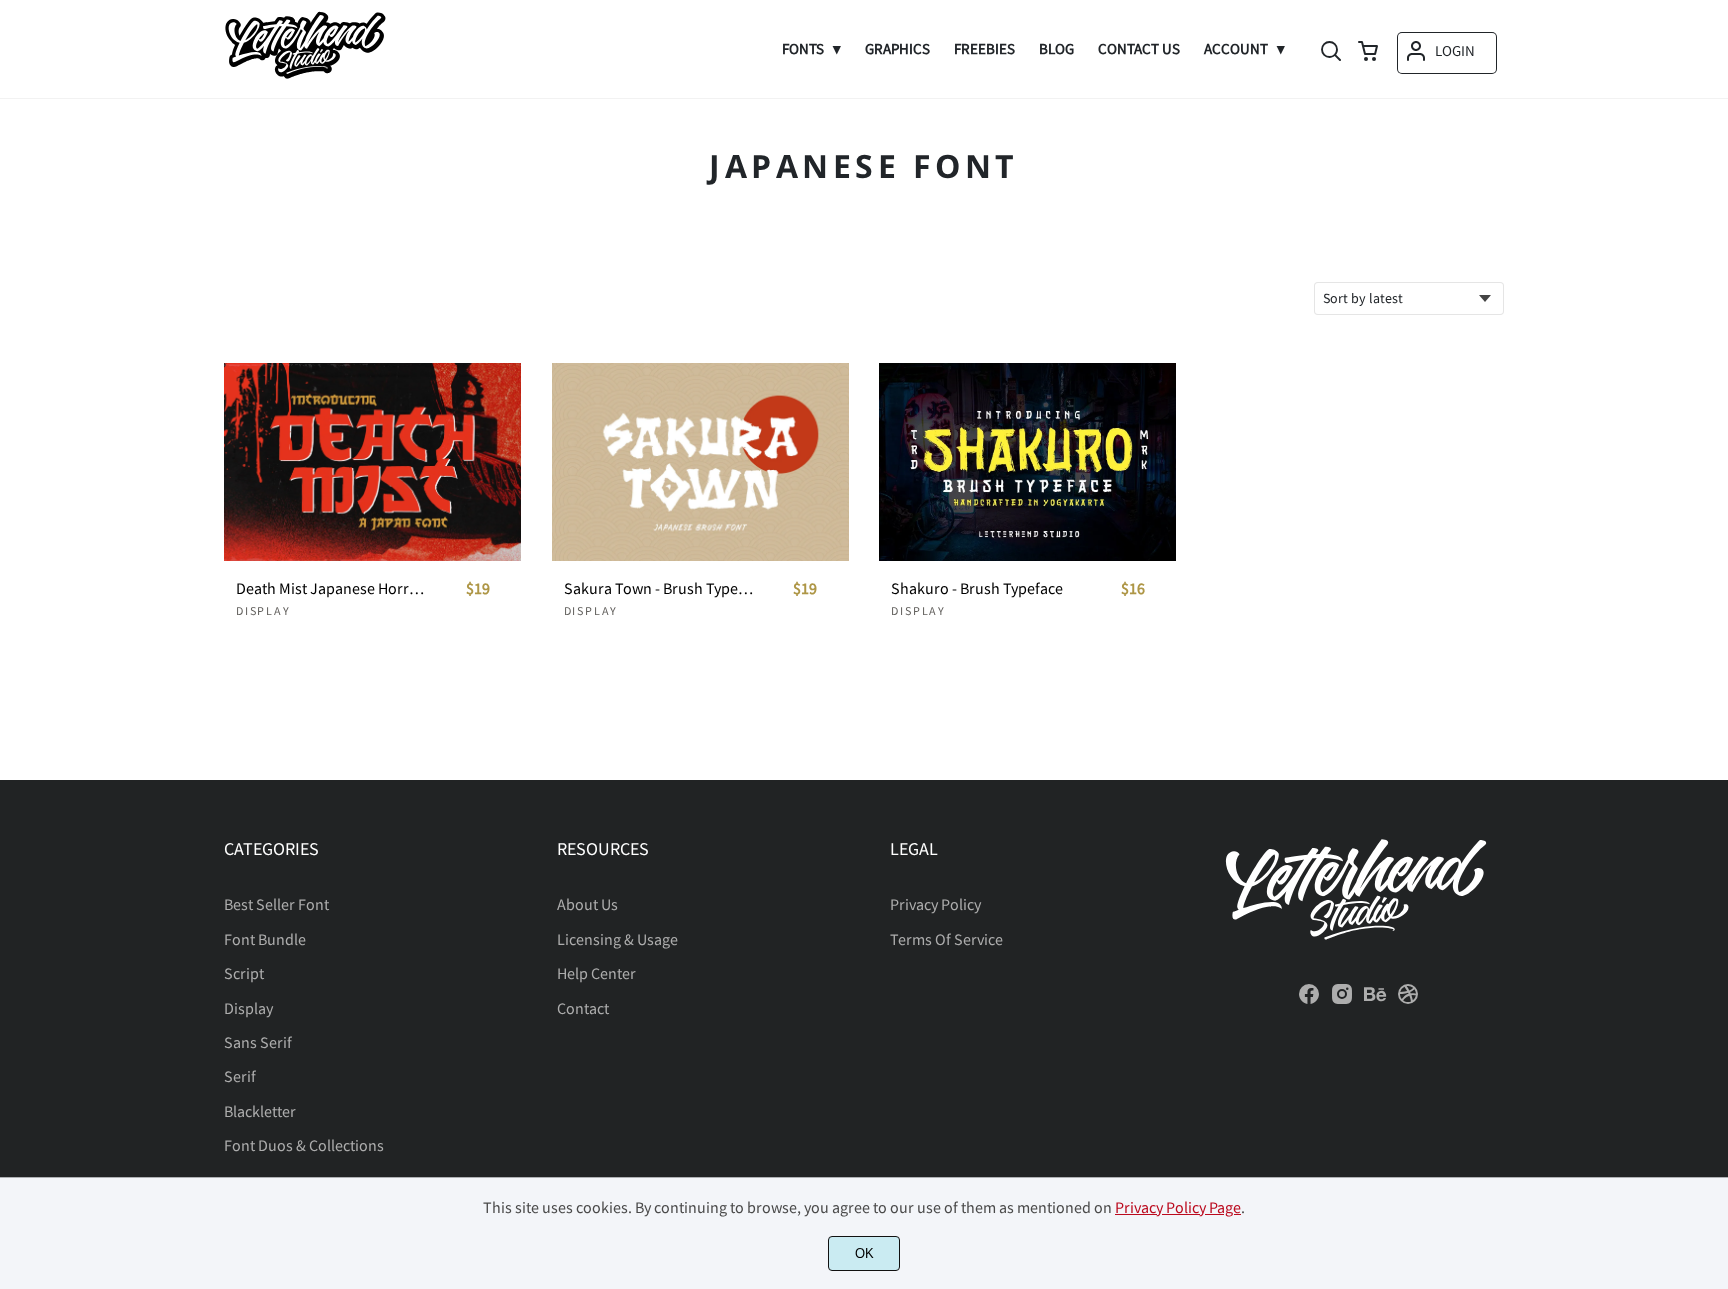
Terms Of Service (946, 939)
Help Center (596, 973)
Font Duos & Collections (304, 1145)
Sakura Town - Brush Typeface (660, 588)
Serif (240, 1076)
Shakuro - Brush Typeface (977, 588)
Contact (583, 1008)
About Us (587, 904)
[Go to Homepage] (305, 75)
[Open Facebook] (1309, 1000)
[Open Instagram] (1342, 1000)
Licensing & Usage (617, 939)
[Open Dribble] (1408, 1000)
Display (263, 610)
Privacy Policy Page (1178, 1207)
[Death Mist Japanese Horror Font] (372, 462)
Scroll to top (1710, 750)
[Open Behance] (1375, 1000)
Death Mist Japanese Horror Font (332, 588)
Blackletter (260, 1111)
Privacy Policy (935, 904)
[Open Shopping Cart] (1368, 53)
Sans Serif (258, 1042)
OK (864, 1253)
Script (244, 973)
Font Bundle (265, 939)
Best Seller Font (276, 904)
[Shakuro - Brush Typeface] (1027, 462)
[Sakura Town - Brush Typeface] (700, 462)
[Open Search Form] (1331, 53)
